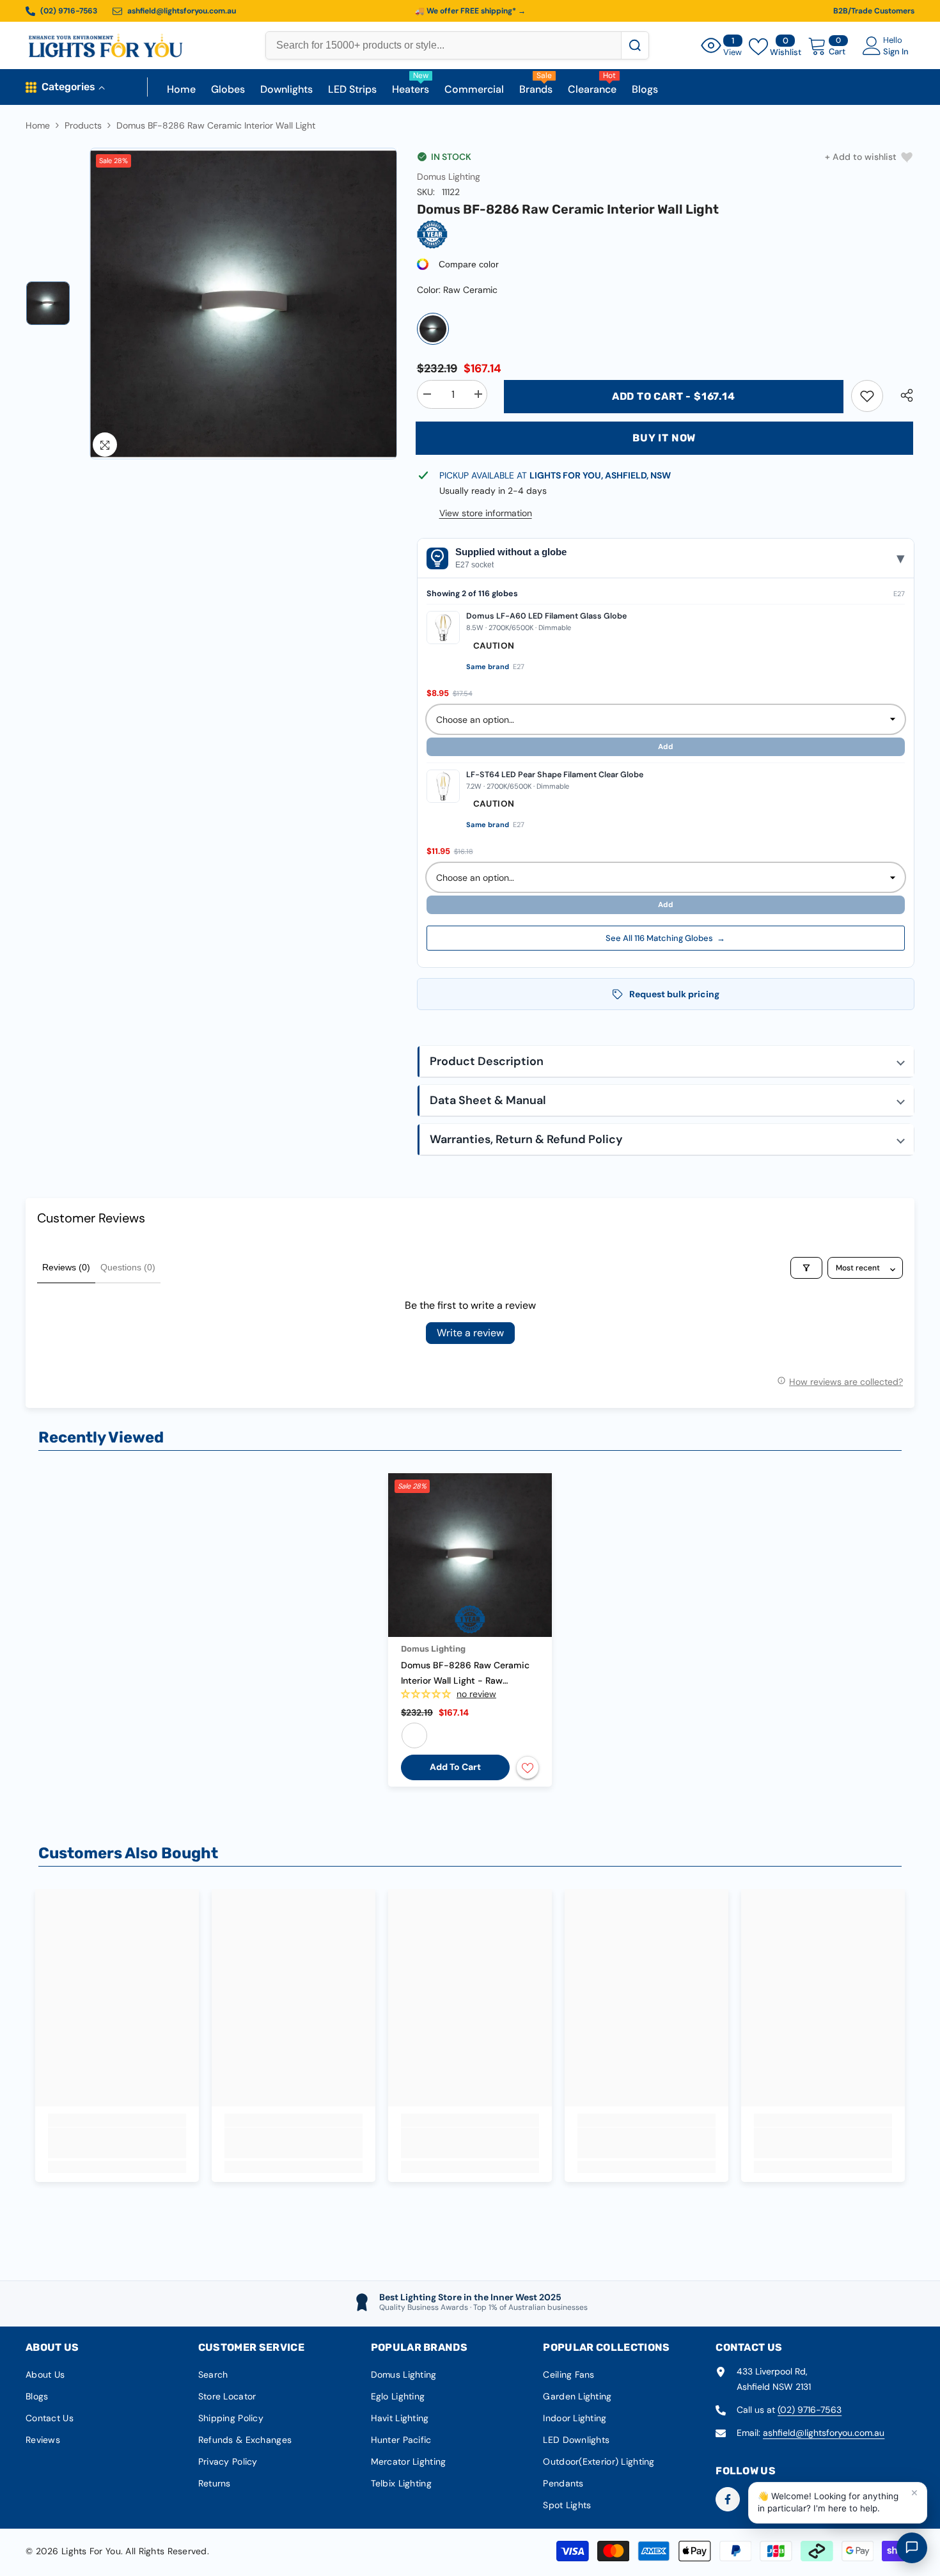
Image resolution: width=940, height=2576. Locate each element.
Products (83, 125)
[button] (666, 1062)
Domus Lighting (449, 177)
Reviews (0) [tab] (66, 1267)
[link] (867, 396)
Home (38, 125)
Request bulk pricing (674, 994)
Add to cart (455, 1767)
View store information (486, 513)
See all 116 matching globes (665, 938)
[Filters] (806, 1268)
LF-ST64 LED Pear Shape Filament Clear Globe (555, 775)
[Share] (902, 395)
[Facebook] (728, 2499)
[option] (244, 304)
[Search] (635, 45)
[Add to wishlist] (528, 1767)
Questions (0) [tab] (128, 1267)
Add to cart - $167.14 (674, 396)
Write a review (470, 1333)
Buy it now (664, 438)
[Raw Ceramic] (433, 329)
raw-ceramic (414, 1735)
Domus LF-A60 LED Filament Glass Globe (546, 616)
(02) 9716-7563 (810, 2410)
